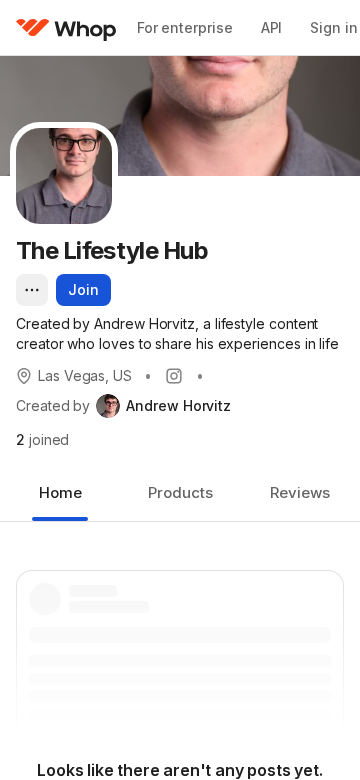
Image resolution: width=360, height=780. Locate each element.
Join (83, 289)
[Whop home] (66, 28)
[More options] (32, 290)
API (272, 27)
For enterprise (185, 27)
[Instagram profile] (174, 376)
